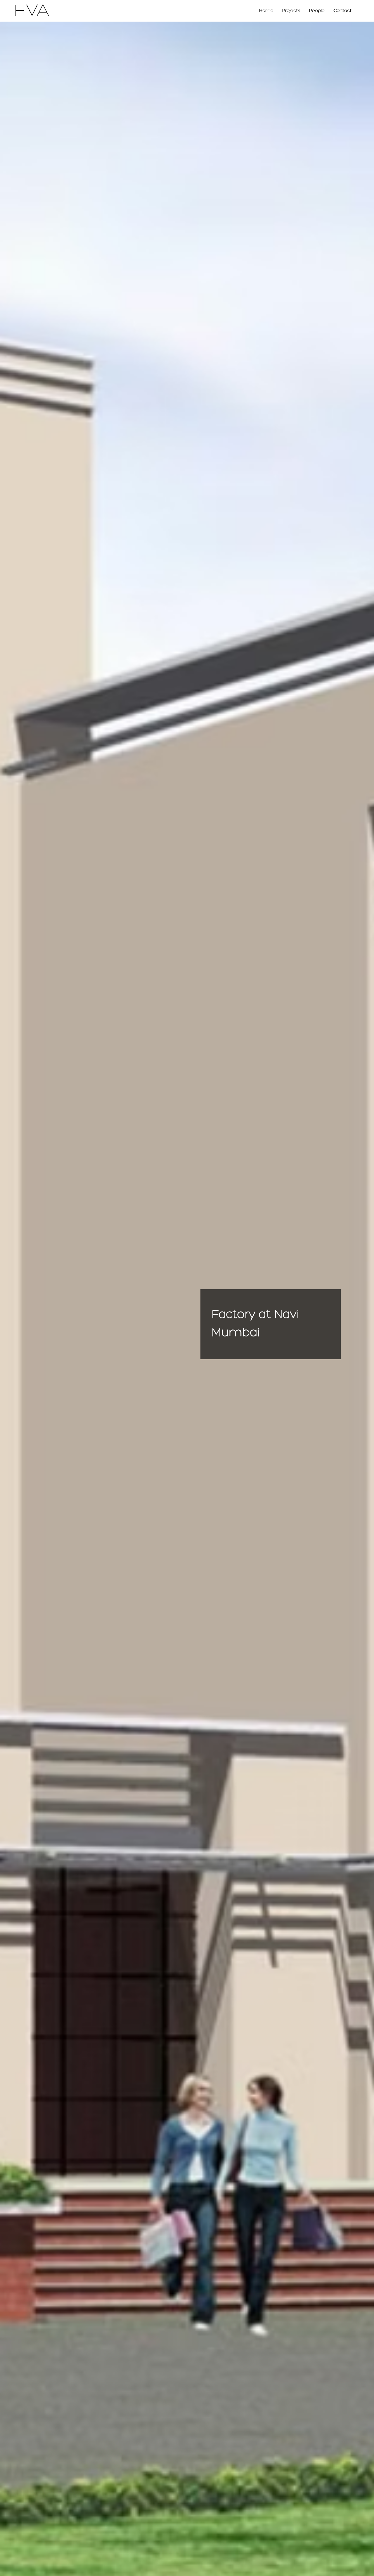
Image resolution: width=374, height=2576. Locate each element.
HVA (32, 11)
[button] (291, 11)
